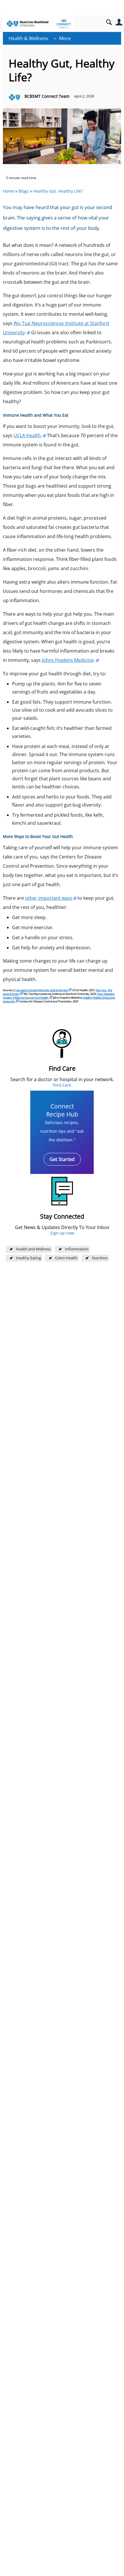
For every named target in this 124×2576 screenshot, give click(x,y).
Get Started (62, 1159)
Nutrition (100, 1258)
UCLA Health (27, 435)
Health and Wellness (33, 1249)
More (65, 38)
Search (109, 22)
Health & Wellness (28, 38)
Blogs (24, 191)
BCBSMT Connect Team (47, 96)
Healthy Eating (28, 1258)
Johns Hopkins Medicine (68, 660)
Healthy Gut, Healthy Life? (58, 191)
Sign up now (62, 1233)
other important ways (49, 898)
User (119, 22)
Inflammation (77, 1249)
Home (9, 191)
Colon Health (66, 1258)
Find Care (62, 1085)
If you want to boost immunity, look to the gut (41, 990)
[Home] (39, 24)
